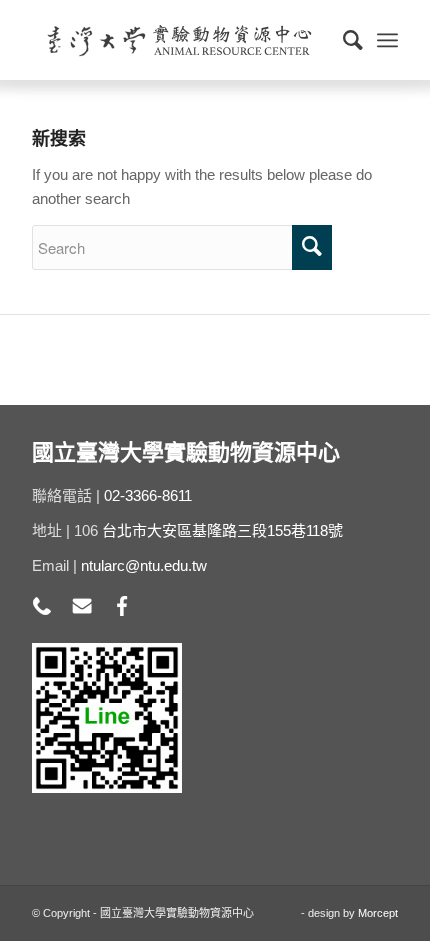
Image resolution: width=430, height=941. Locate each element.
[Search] (343, 40)
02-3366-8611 (148, 495)
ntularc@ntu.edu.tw (144, 565)
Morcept (378, 913)
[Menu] (387, 40)
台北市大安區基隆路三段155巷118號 (222, 530)
